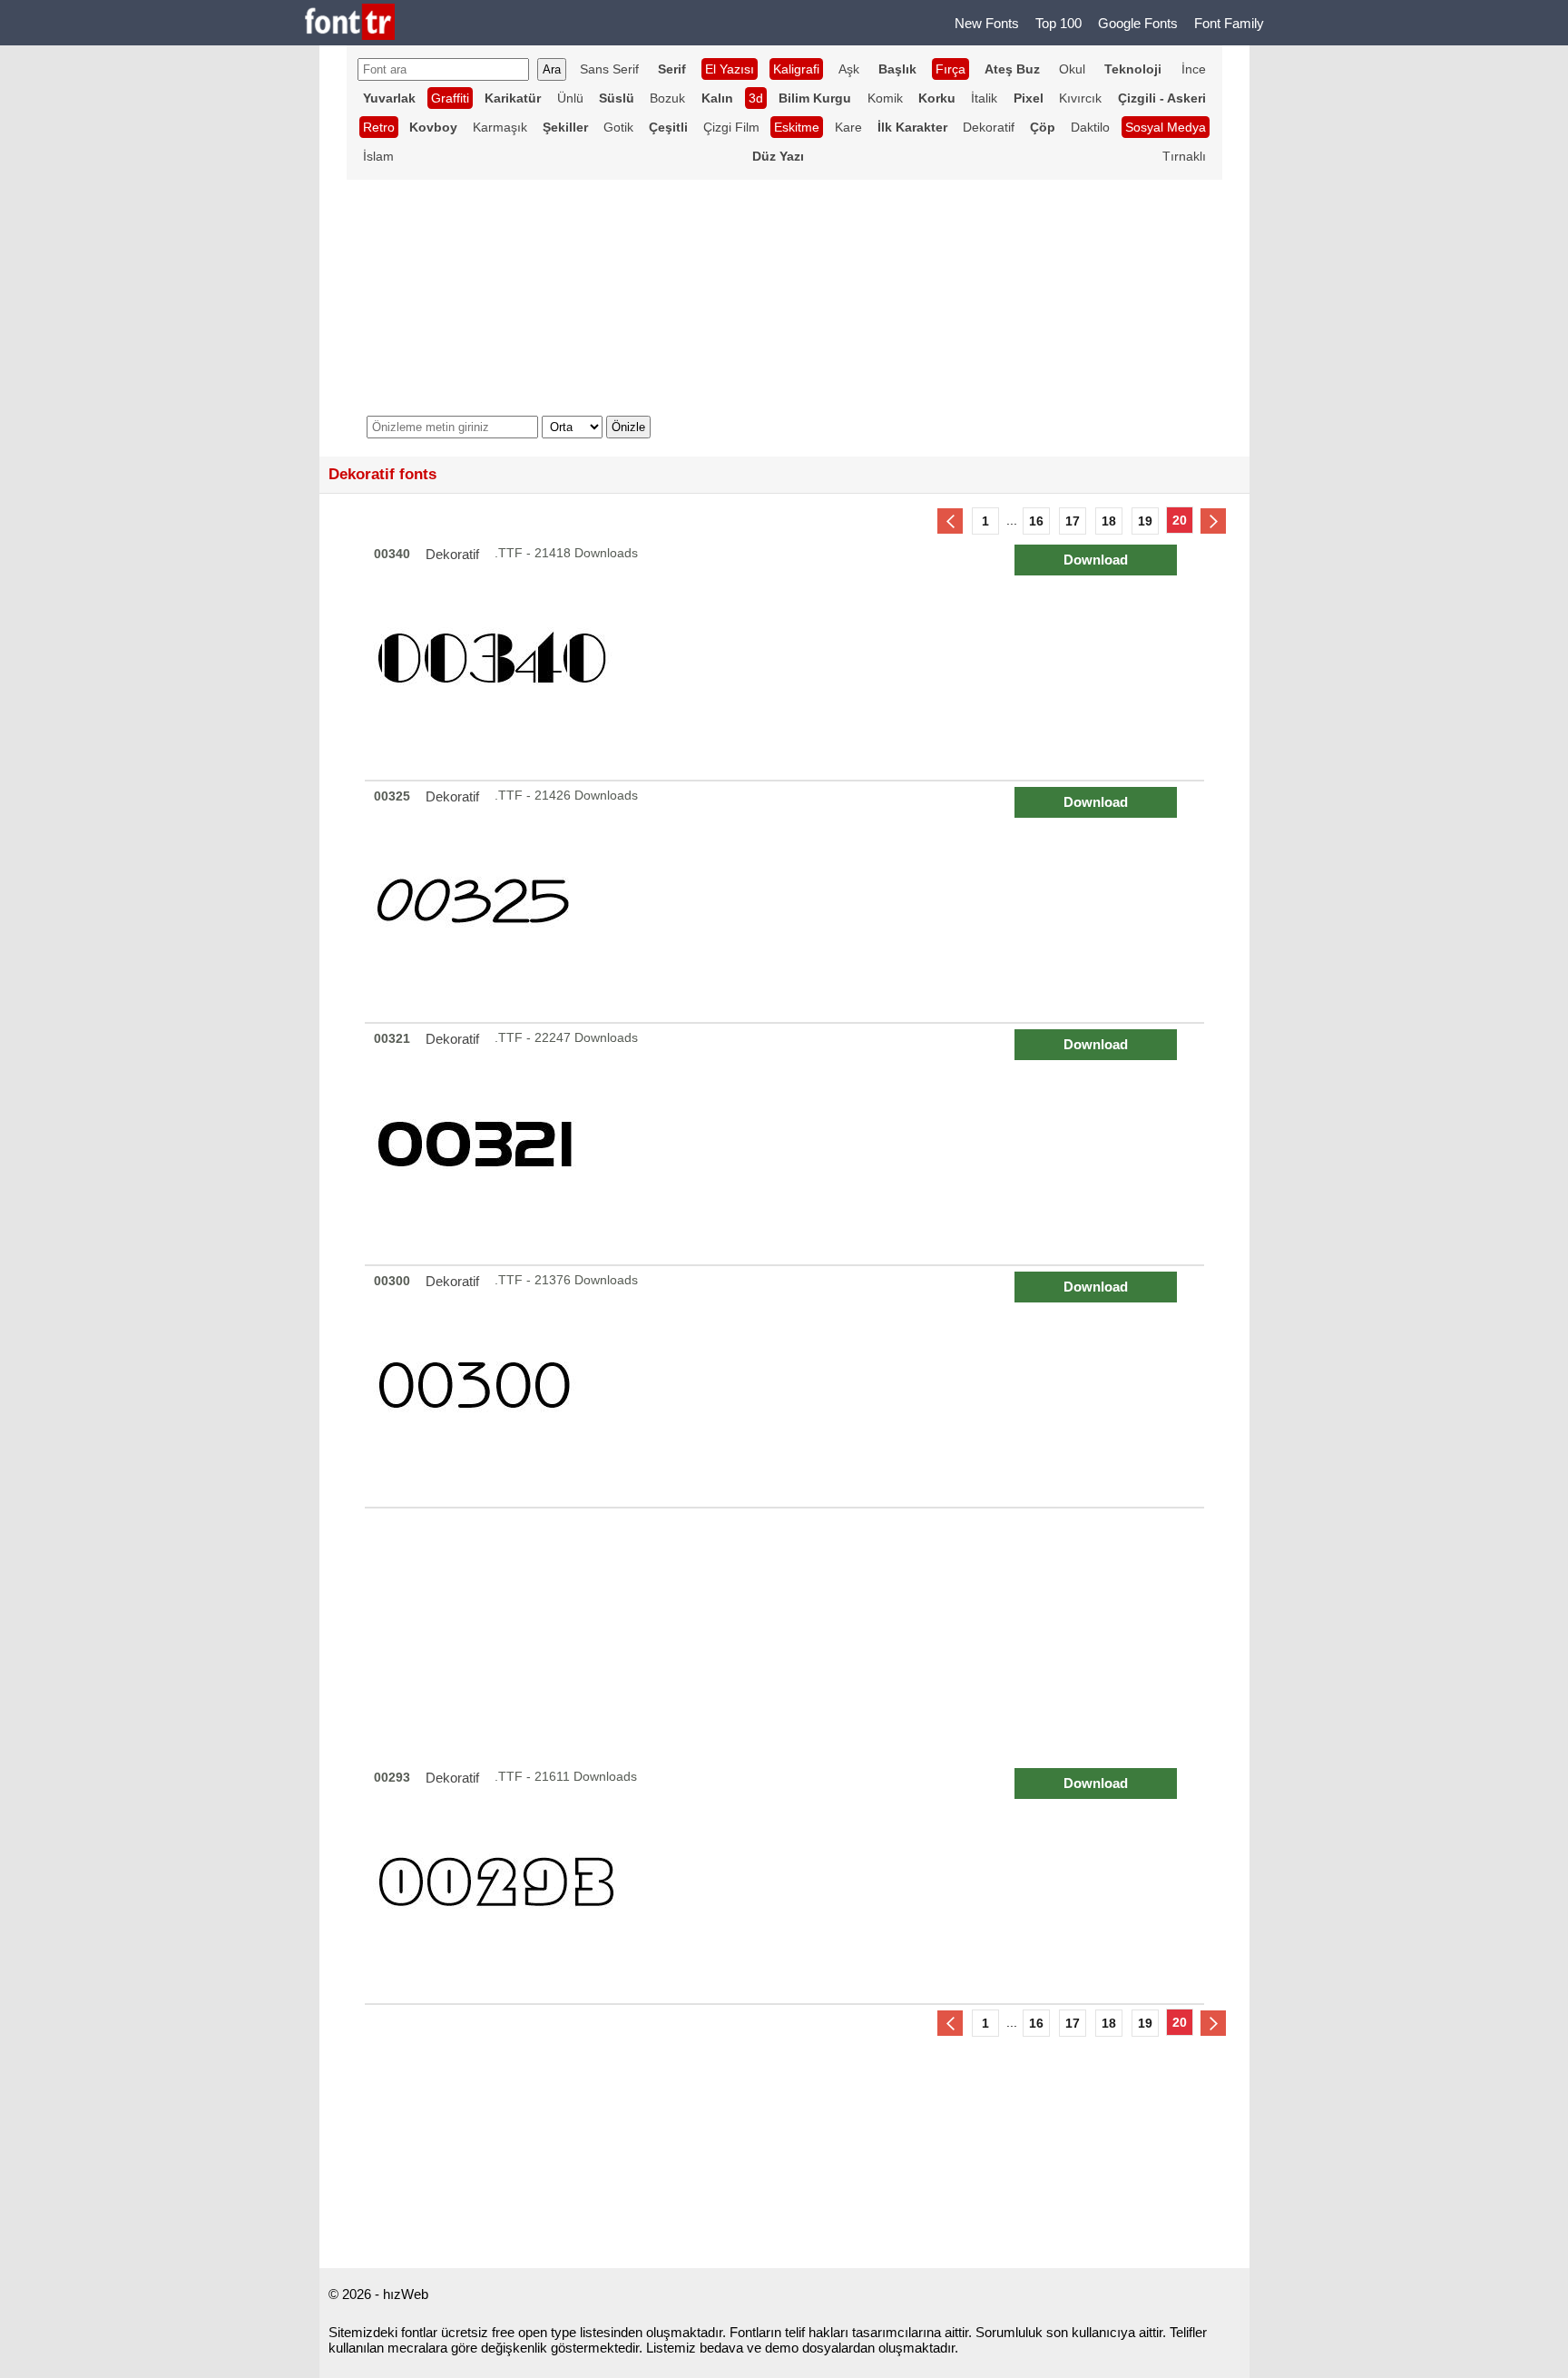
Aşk (849, 69)
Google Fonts (1138, 23)
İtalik (984, 98)
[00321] (787, 1144)
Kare (848, 127)
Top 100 (1058, 23)
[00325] (787, 902)
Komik (885, 98)
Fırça (951, 69)
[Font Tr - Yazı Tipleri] (350, 23)
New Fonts (987, 23)
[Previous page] (950, 521)
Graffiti (450, 98)
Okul (1072, 69)
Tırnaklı (1184, 156)
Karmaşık (500, 127)
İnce (1194, 69)
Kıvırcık (1080, 98)
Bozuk (667, 98)
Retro (379, 127)
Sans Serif (609, 69)
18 (1109, 521)
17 (1073, 521)
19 (1145, 521)
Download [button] (1096, 560)
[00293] (787, 1883)
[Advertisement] (784, 1636)
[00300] (787, 1386)
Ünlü (570, 98)
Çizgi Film (731, 127)
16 (1036, 521)
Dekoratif (989, 127)
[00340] (787, 659)
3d (756, 98)
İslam (378, 156)
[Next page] (1213, 521)
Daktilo (1090, 127)
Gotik (618, 127)
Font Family (1229, 23)
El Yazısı (730, 69)
